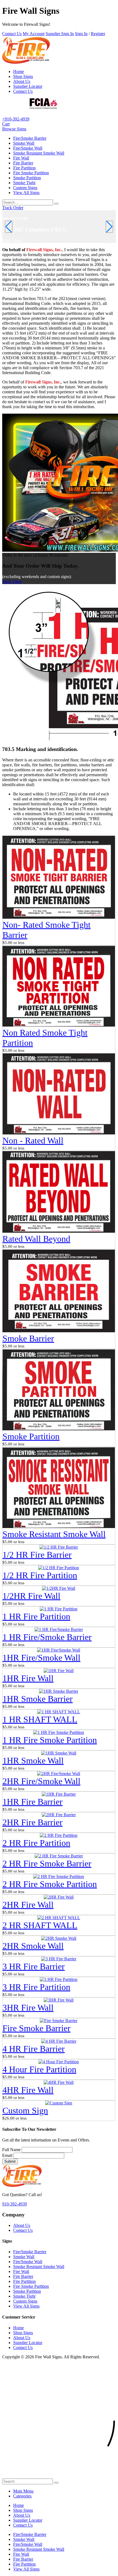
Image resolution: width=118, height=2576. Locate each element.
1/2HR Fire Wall (31, 1596)
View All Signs (26, 193)
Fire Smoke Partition (31, 173)
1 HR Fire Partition (36, 1616)
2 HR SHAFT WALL (40, 1925)
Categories (22, 2496)
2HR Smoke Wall (33, 1946)
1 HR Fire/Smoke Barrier (47, 1637)
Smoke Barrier (28, 1338)
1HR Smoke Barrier (38, 1699)
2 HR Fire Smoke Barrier (47, 1863)
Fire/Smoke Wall (28, 148)
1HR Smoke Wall (33, 1761)
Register (98, 34)
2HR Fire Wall (28, 1905)
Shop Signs (23, 76)
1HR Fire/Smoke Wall (41, 1658)
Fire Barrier (23, 163)
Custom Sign (25, 2110)
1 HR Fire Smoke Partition (50, 1740)
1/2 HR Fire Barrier (37, 1555)
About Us (22, 81)
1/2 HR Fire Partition (40, 1575)
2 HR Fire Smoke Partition (50, 1884)
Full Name (11, 2150)
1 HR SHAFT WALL (40, 1719)
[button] (14, 129)
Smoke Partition (27, 178)
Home (19, 72)
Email (7, 2155)
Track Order (13, 208)
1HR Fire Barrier (33, 1802)
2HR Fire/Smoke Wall (41, 1781)
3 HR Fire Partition (36, 1987)
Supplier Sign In (60, 34)
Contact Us (12, 34)
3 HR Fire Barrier (34, 1966)
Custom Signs (25, 188)
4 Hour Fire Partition (39, 2069)
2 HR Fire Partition (36, 1843)
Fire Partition (24, 168)
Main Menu (23, 2491)
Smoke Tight (24, 183)
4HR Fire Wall (28, 2090)
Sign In (81, 34)
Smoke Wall (24, 143)
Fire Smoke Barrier (36, 2028)
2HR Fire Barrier (33, 1822)
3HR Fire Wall (28, 2008)
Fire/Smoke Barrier (30, 138)
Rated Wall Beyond (36, 1239)
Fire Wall (21, 158)
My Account (34, 34)
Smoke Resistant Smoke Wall (39, 153)
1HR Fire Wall (28, 1678)
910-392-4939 (15, 2204)
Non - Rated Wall (33, 1140)
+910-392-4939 (16, 119)
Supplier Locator (28, 86)
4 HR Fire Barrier (34, 2049)
